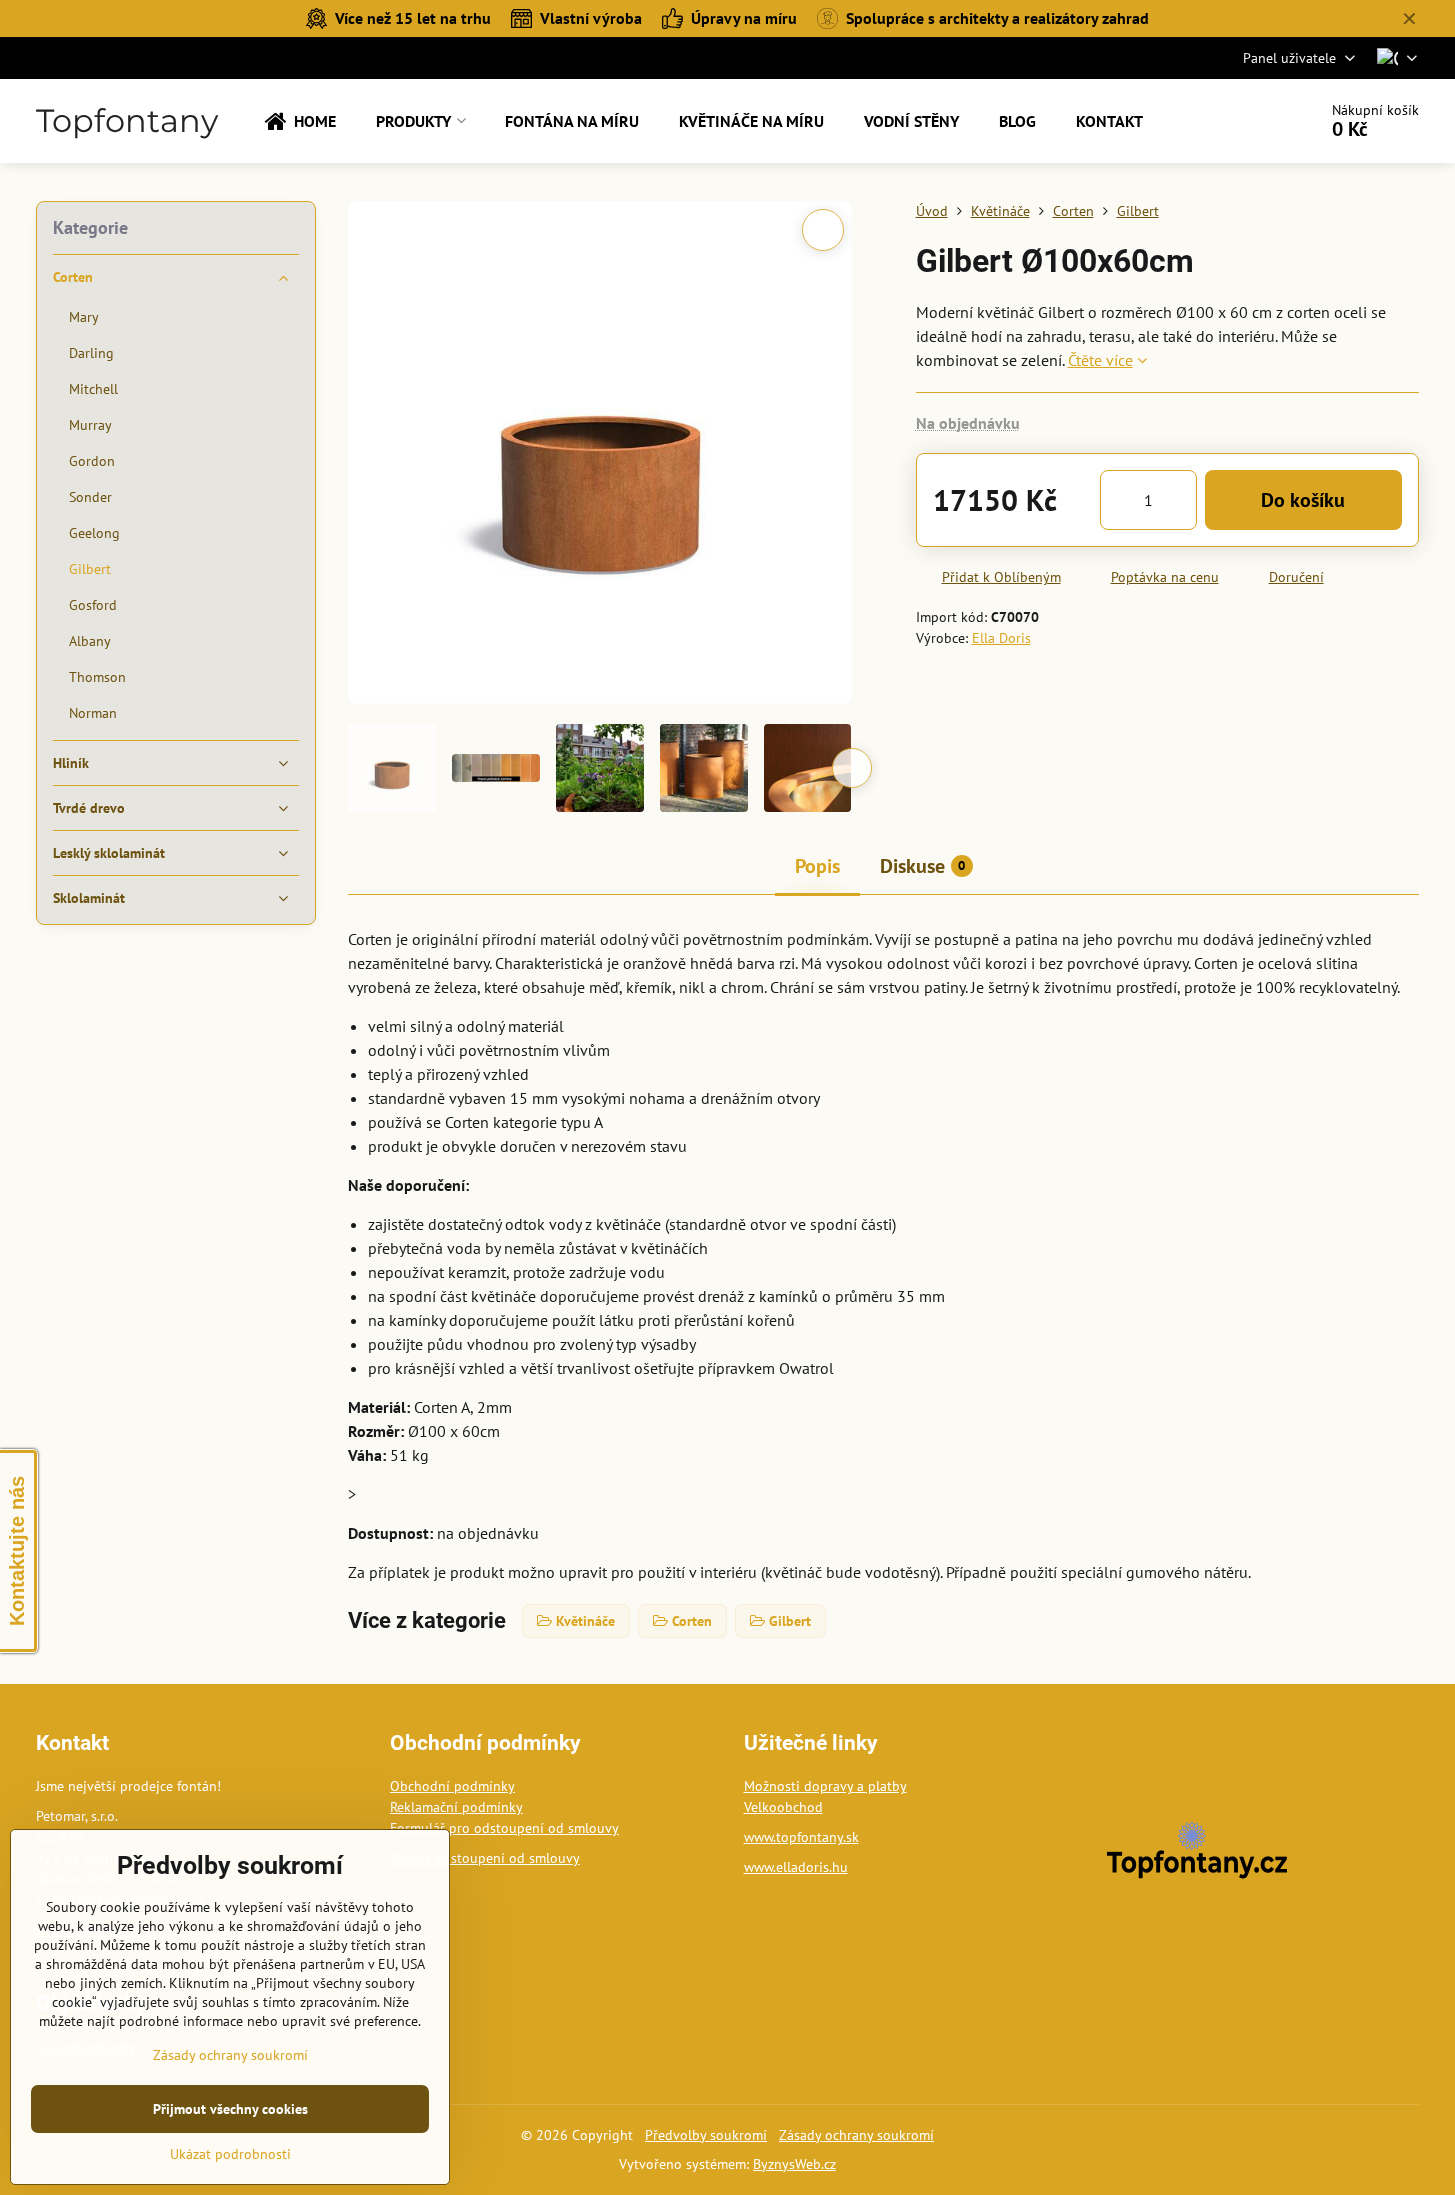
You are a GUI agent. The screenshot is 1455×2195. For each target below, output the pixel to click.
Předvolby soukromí (706, 2135)
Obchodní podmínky (452, 1786)
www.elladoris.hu (796, 1867)
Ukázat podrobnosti (230, 2154)
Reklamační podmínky (456, 1807)
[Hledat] (1245, 121)
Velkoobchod (783, 1807)
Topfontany (127, 121)
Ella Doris (1001, 638)
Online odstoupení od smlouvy (485, 1858)
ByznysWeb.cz (794, 2164)
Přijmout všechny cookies (230, 2109)
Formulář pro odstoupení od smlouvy (504, 1828)
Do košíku (1303, 500)
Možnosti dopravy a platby (825, 1786)
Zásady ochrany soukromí (856, 2135)
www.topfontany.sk (801, 1837)
